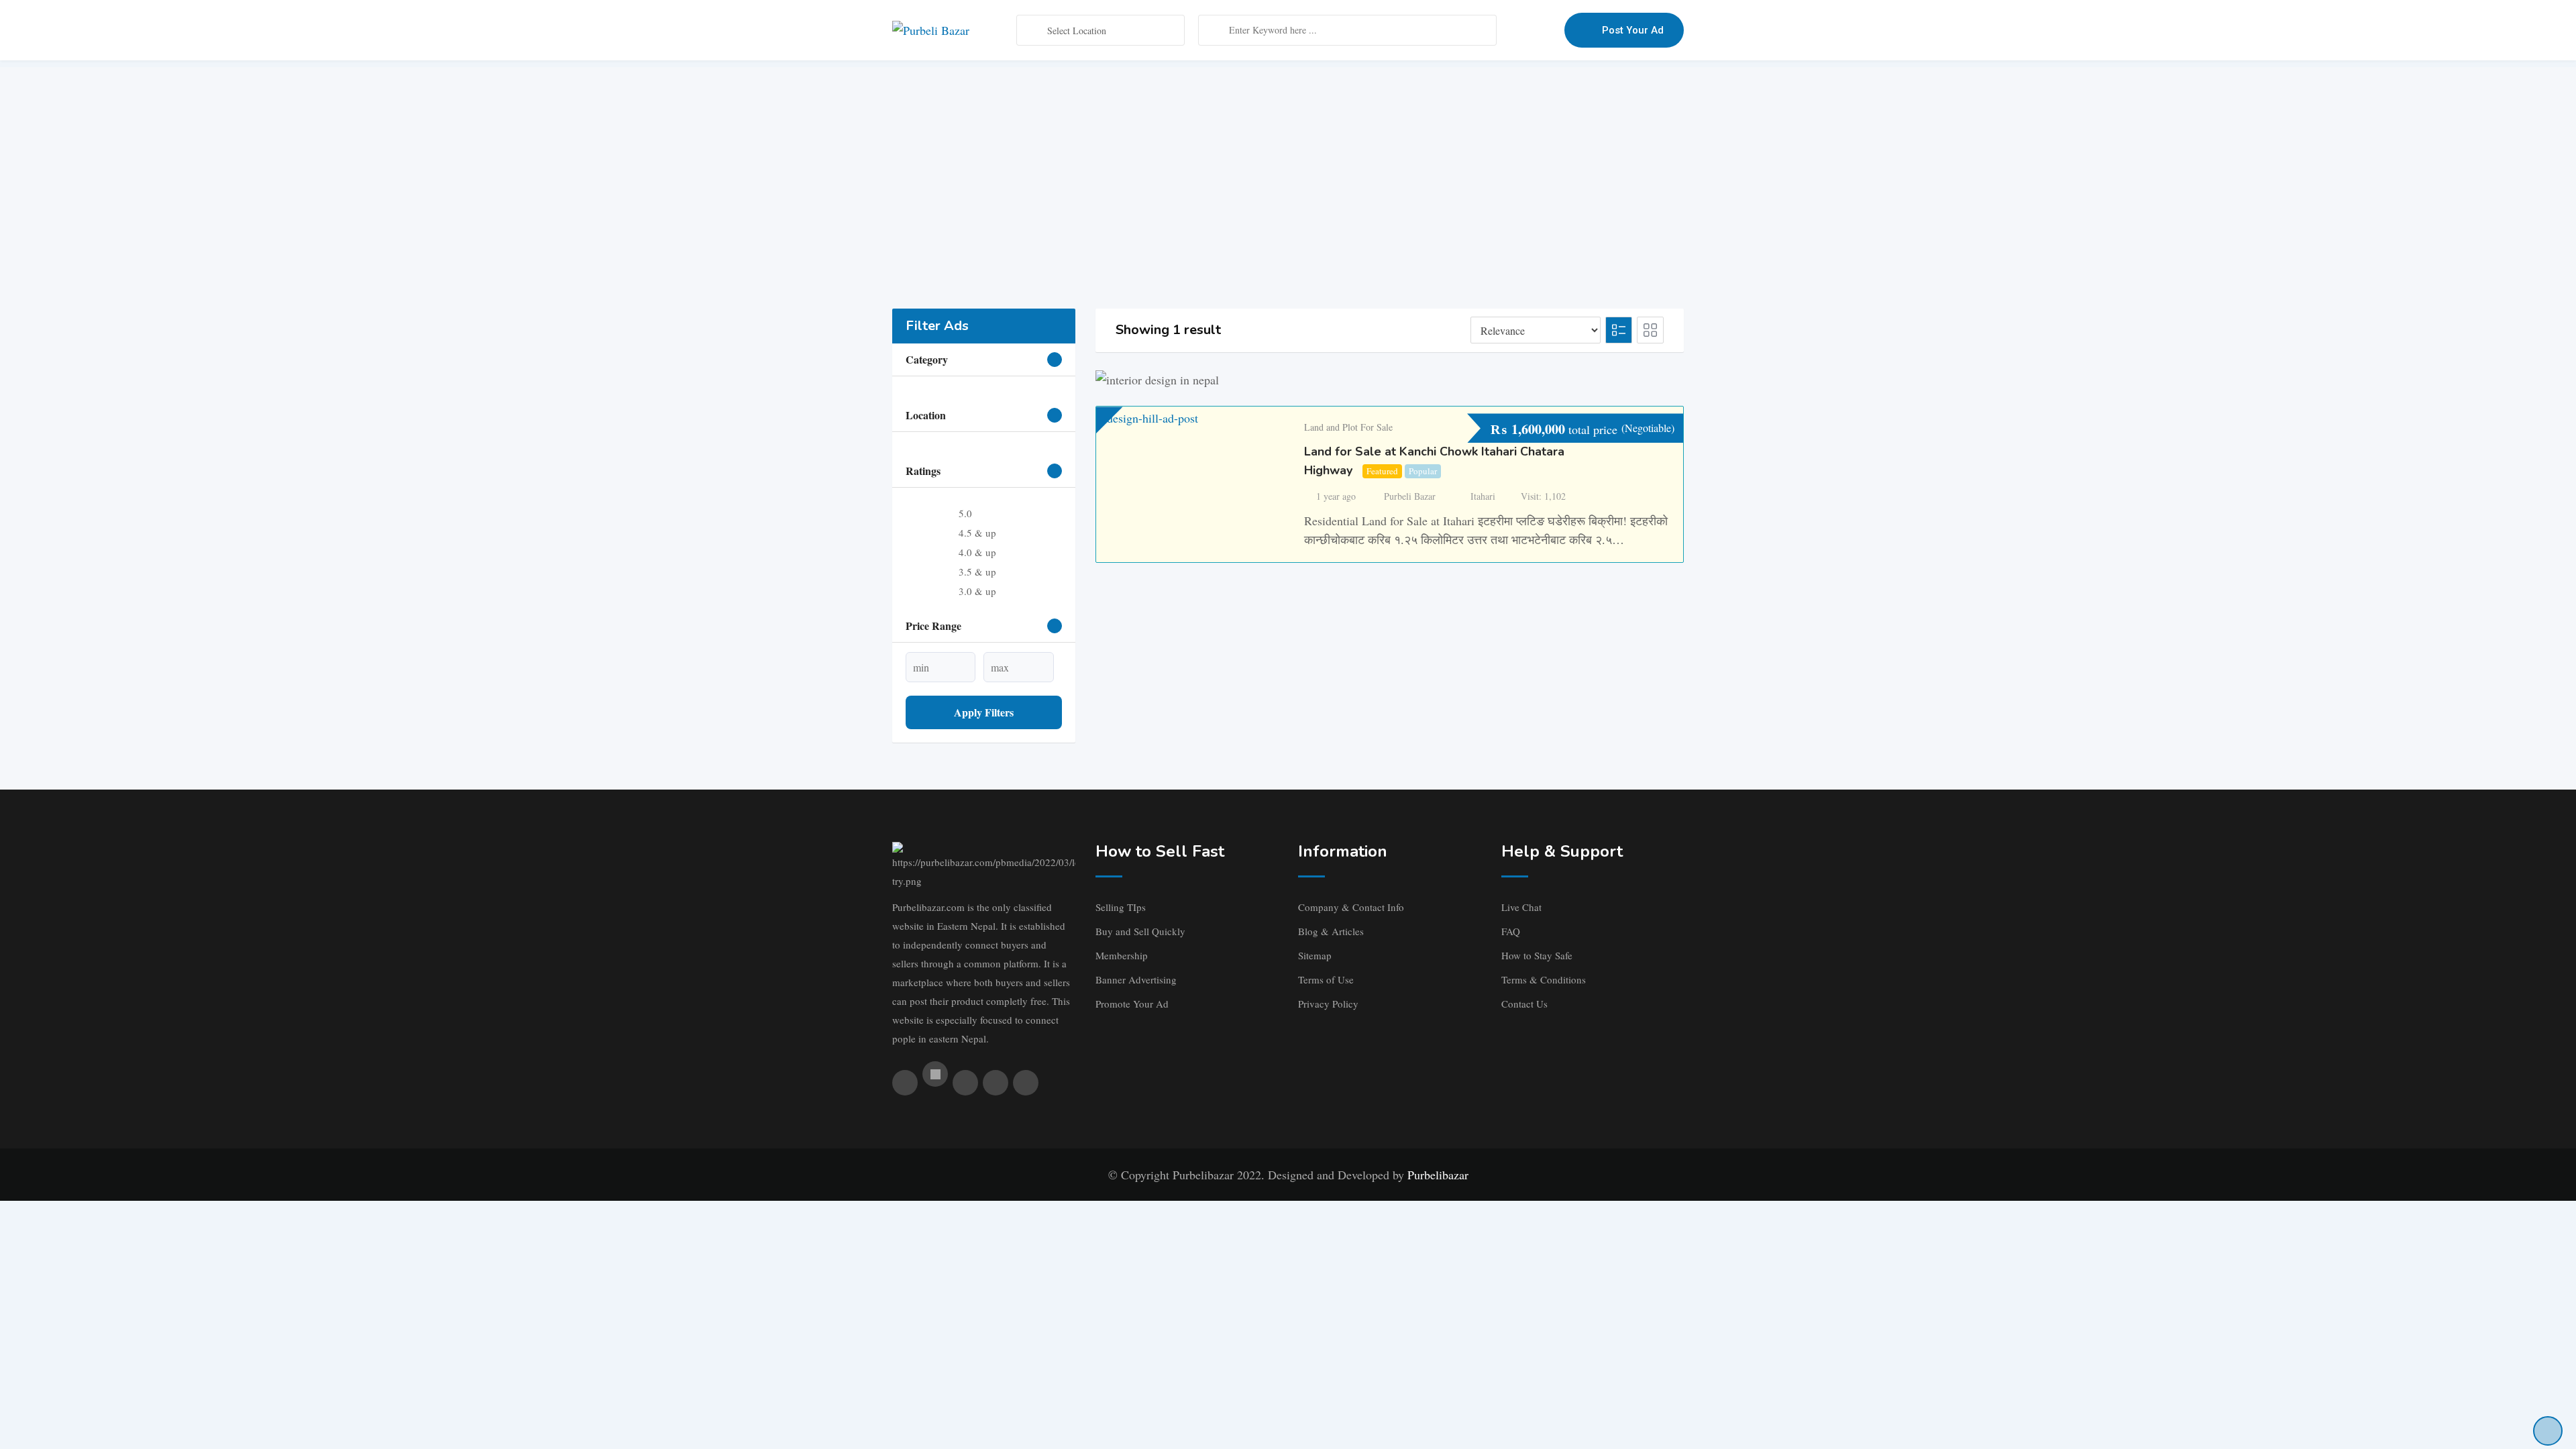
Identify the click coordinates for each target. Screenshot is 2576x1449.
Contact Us (1524, 1004)
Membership (1122, 955)
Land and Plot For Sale (1348, 427)
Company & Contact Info (1351, 907)
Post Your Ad (1633, 30)
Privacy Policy (1328, 1004)
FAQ (1511, 931)
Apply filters (984, 712)
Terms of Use (1326, 979)
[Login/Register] (1548, 30)
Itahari (1483, 496)
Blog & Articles (1331, 931)
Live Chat (1521, 907)
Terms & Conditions (1544, 979)
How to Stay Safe (1537, 955)
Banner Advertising (1136, 979)
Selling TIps (1121, 907)
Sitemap (1315, 955)
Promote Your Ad (1132, 1004)
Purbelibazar (1438, 1175)
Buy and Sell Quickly (1140, 931)
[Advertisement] (1288, 161)
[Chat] (1525, 30)
